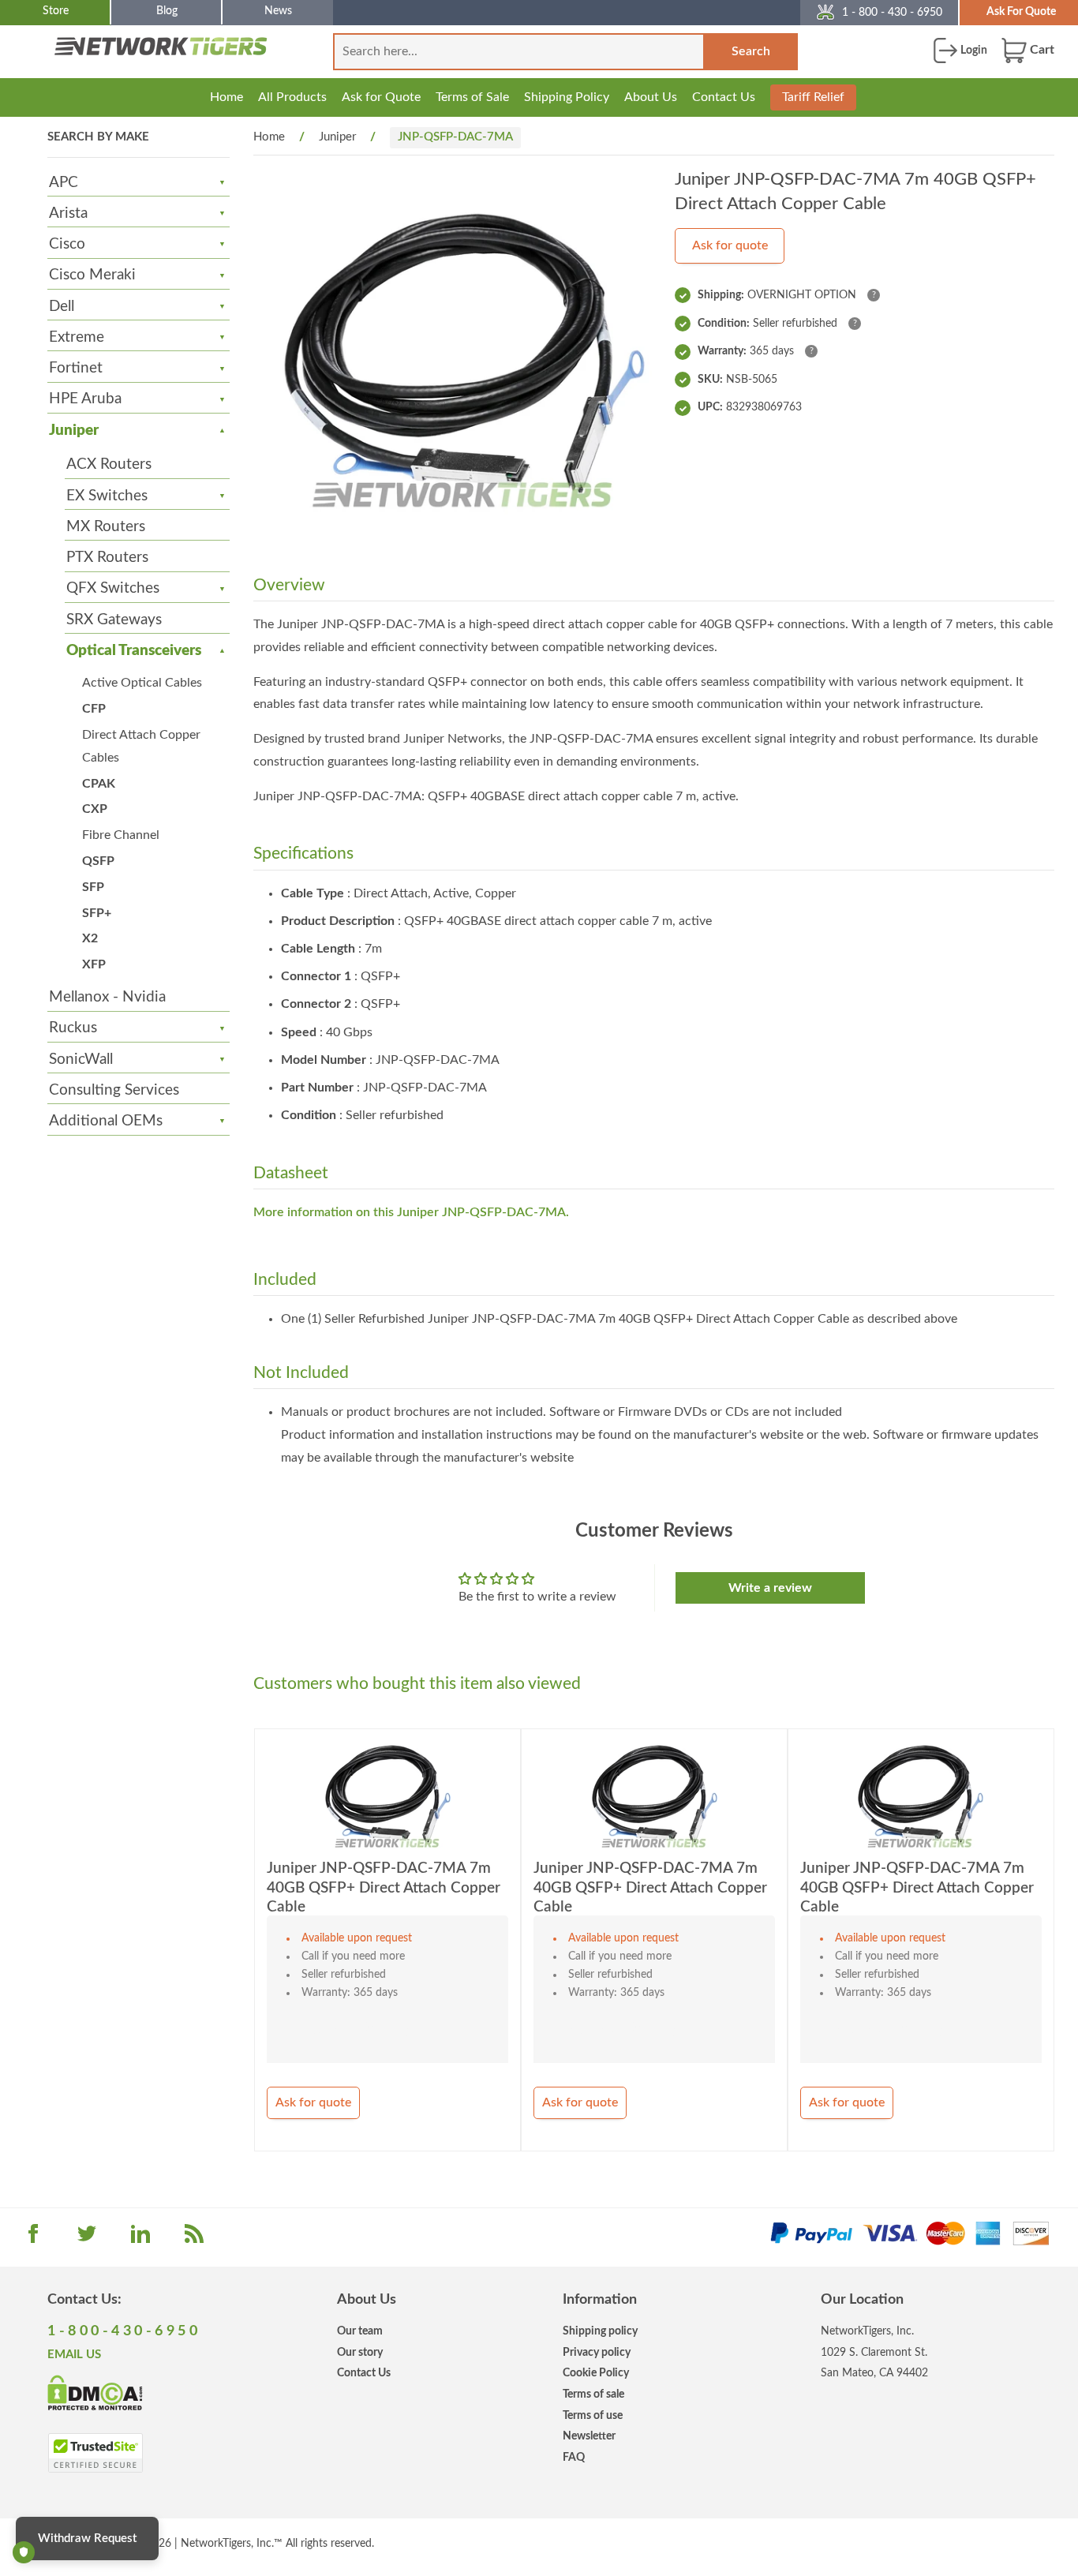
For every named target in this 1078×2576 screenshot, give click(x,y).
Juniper (74, 431)
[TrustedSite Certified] (95, 2453)
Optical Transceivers (134, 651)
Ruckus (73, 1028)
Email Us (74, 2355)
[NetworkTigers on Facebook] (33, 2239)
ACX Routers (109, 464)
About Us (651, 97)
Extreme (77, 337)
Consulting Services (114, 1090)
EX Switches (107, 496)
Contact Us (724, 97)
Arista (68, 213)
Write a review (770, 1588)
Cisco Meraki (92, 275)
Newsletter (589, 2436)
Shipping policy (600, 2331)
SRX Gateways (114, 620)
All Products (292, 97)
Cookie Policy (596, 2373)
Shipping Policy (567, 97)
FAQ (574, 2457)
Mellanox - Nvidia (107, 997)
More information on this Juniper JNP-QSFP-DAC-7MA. (411, 1212)
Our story (360, 2352)
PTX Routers (107, 558)
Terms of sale (593, 2394)
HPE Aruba (85, 399)
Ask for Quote (381, 97)
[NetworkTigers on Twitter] (87, 2239)
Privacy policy (597, 2352)
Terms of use (593, 2415)
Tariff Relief (813, 97)
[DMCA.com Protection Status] (95, 2391)
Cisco (67, 244)
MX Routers (106, 527)
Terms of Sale (472, 97)
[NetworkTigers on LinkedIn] (140, 2239)
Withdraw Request (87, 2539)
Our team (360, 2331)
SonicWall (81, 1060)
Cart (1041, 50)
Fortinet (76, 368)
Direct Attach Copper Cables (141, 746)
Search (751, 51)
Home (226, 97)
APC (64, 183)
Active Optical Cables (142, 683)
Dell (62, 307)
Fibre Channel (121, 835)
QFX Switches (113, 588)
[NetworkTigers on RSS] (194, 2239)
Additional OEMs (106, 1121)
